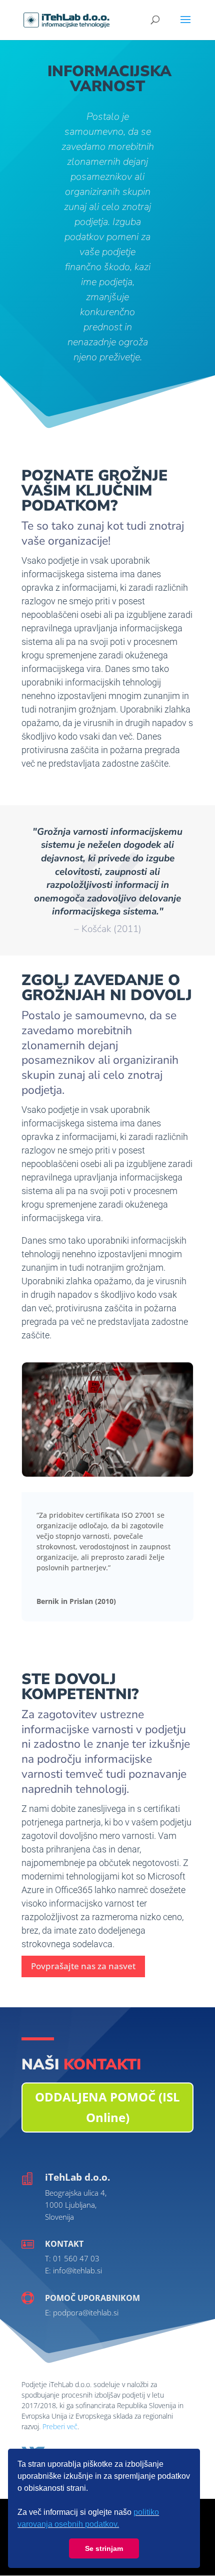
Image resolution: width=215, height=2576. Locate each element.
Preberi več (60, 2426)
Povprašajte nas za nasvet (83, 1966)
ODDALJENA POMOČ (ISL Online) (107, 2107)
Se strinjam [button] (104, 2548)
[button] (122, 2525)
